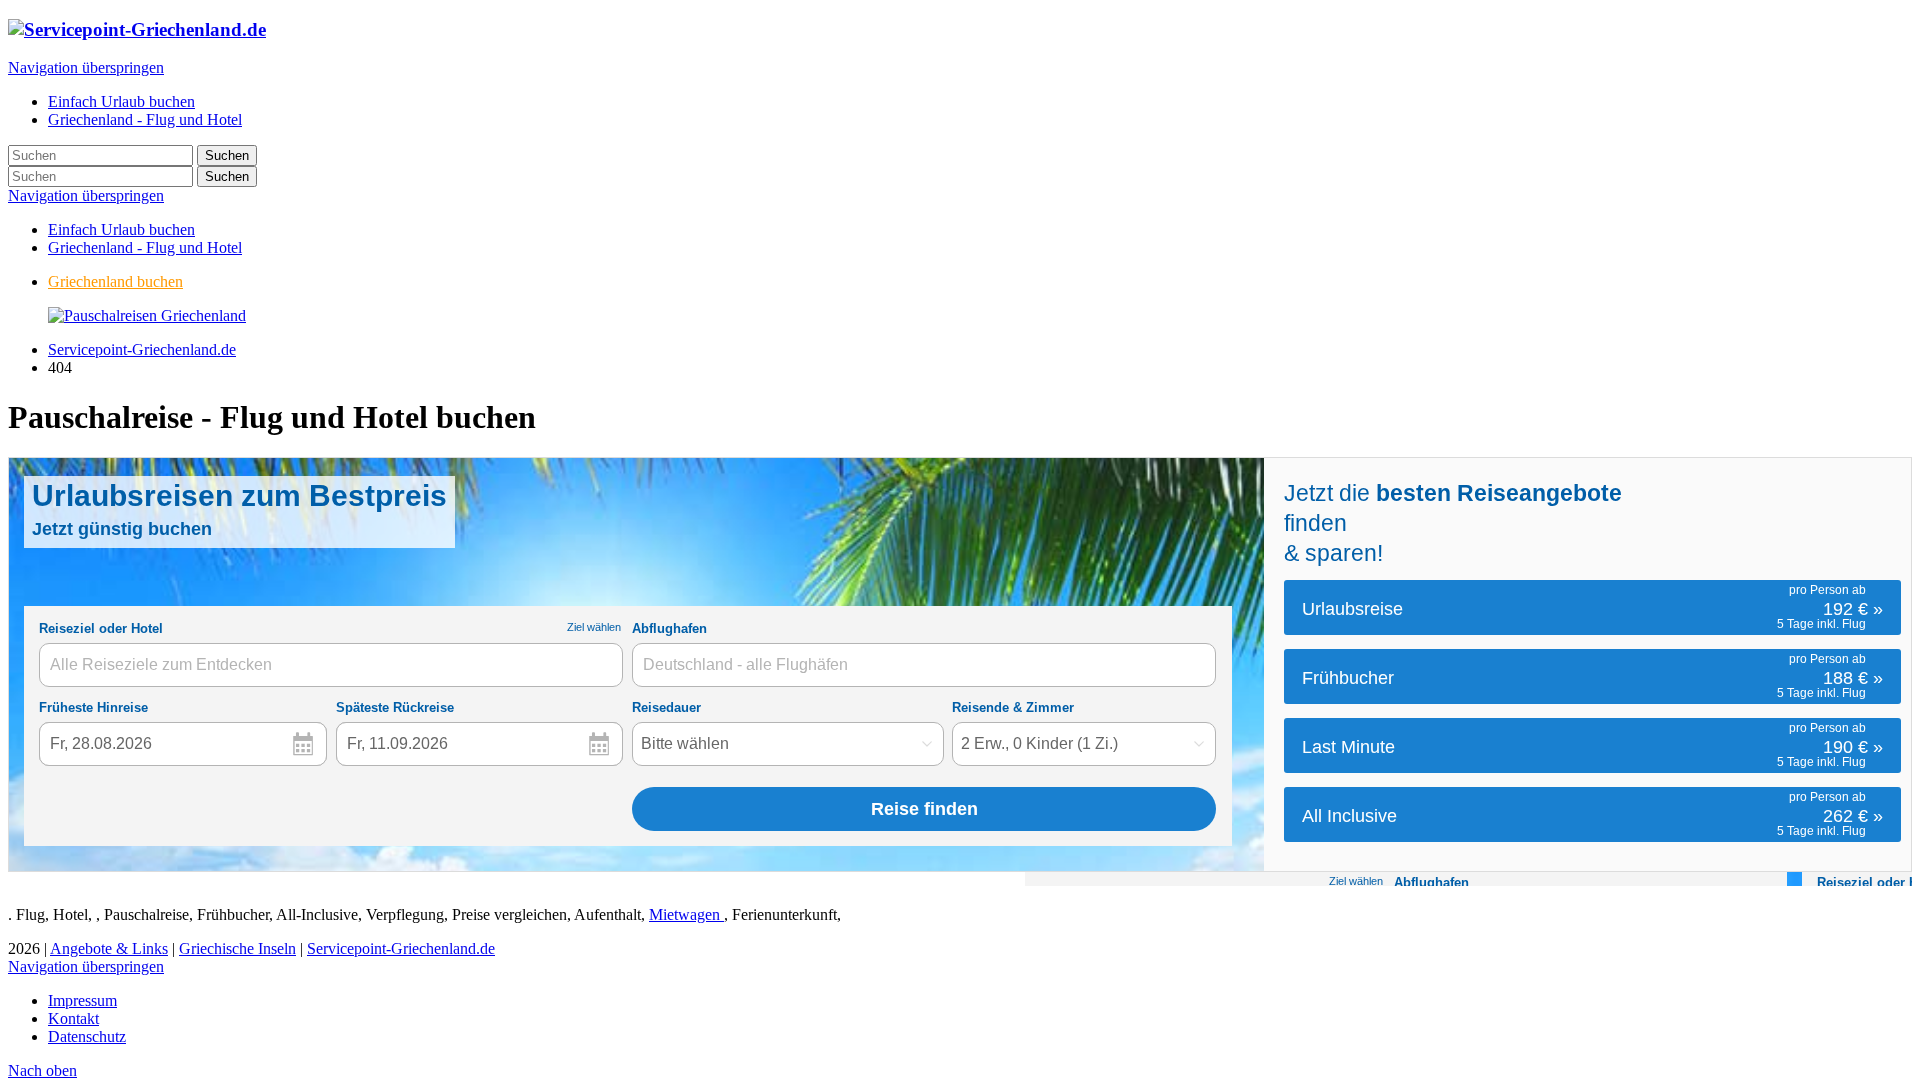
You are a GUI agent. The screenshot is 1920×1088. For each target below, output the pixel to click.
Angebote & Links (109, 948)
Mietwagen (686, 914)
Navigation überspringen (86, 67)
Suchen (227, 155)
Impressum (82, 1000)
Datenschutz (87, 1036)
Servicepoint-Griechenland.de (142, 349)
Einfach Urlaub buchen (121, 229)
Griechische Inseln (237, 948)
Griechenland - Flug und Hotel (145, 247)
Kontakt (73, 1018)
